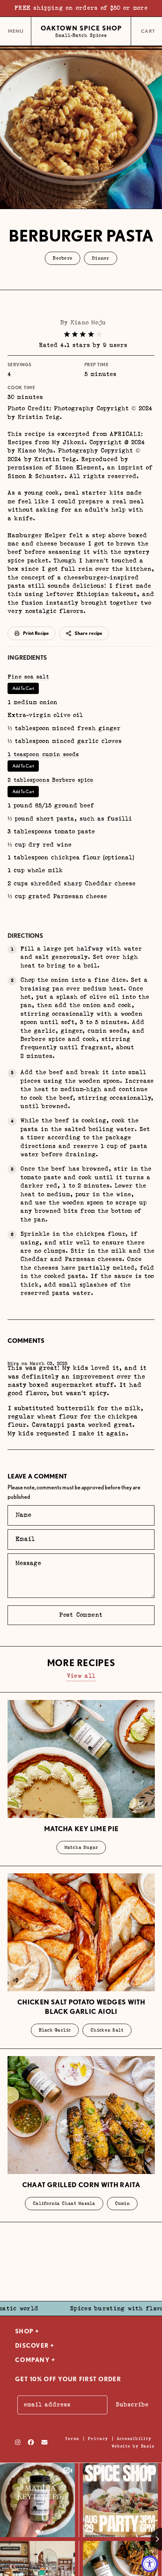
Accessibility (134, 2439)
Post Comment (81, 1615)
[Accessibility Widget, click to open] (150, 2564)
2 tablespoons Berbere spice (50, 780)
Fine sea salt (28, 677)
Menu (16, 34)
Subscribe (132, 2405)
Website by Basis (133, 2446)
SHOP (24, 2331)
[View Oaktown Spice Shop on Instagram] (18, 2442)
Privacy (98, 2439)
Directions (25, 936)
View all (81, 1676)
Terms (72, 2439)
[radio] (67, 334)
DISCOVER (32, 2346)
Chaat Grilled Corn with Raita (81, 2185)
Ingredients (27, 658)
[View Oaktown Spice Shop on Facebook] (31, 2442)
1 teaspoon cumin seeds (43, 754)
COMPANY (32, 2360)
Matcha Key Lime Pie (81, 1829)
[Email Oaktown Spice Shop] (44, 2442)
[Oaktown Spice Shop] (81, 32)
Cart (149, 32)
